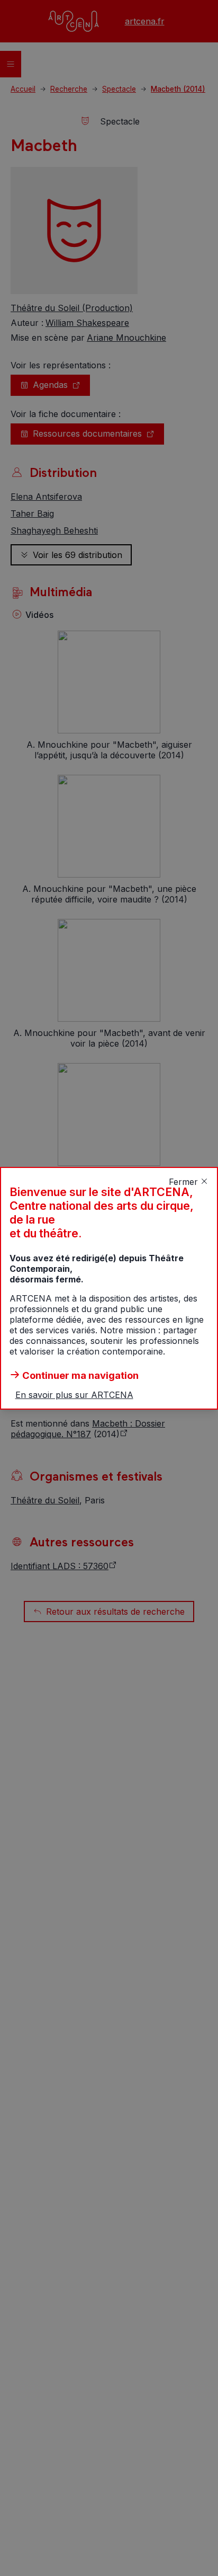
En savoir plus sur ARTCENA (74, 1395)
